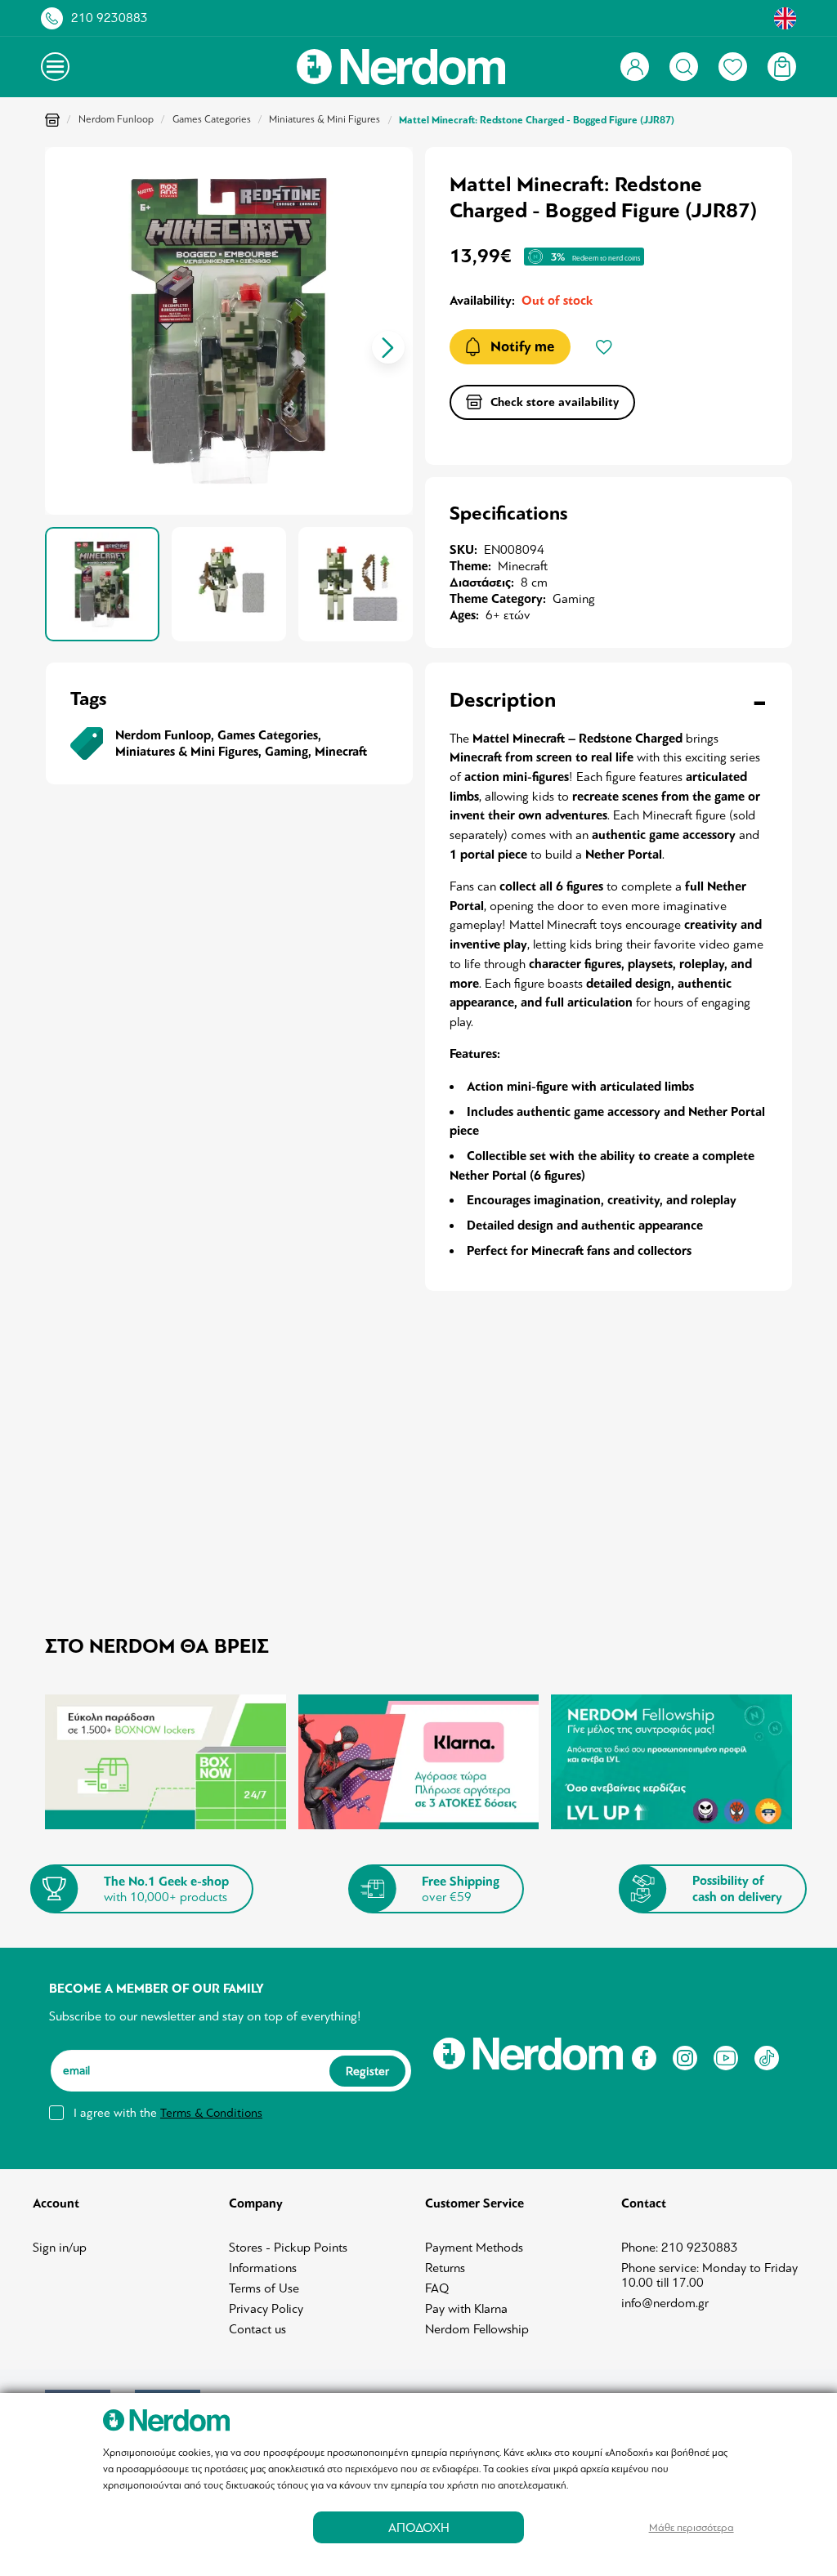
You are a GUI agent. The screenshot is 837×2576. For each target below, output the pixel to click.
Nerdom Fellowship (477, 2329)
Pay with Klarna (466, 2309)
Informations (263, 2268)
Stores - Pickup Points (288, 2248)
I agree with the (168, 2113)
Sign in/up (60, 2248)
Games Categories (212, 119)
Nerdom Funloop (116, 119)
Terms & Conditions (211, 2113)
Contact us (257, 2329)
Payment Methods (474, 2248)
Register (367, 2071)
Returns (445, 2268)
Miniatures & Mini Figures (325, 119)
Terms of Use (264, 2288)
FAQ (437, 2288)
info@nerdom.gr (665, 2303)
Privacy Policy (266, 2309)
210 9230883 (110, 18)
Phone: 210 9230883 (680, 2248)
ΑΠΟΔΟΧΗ (419, 2527)
